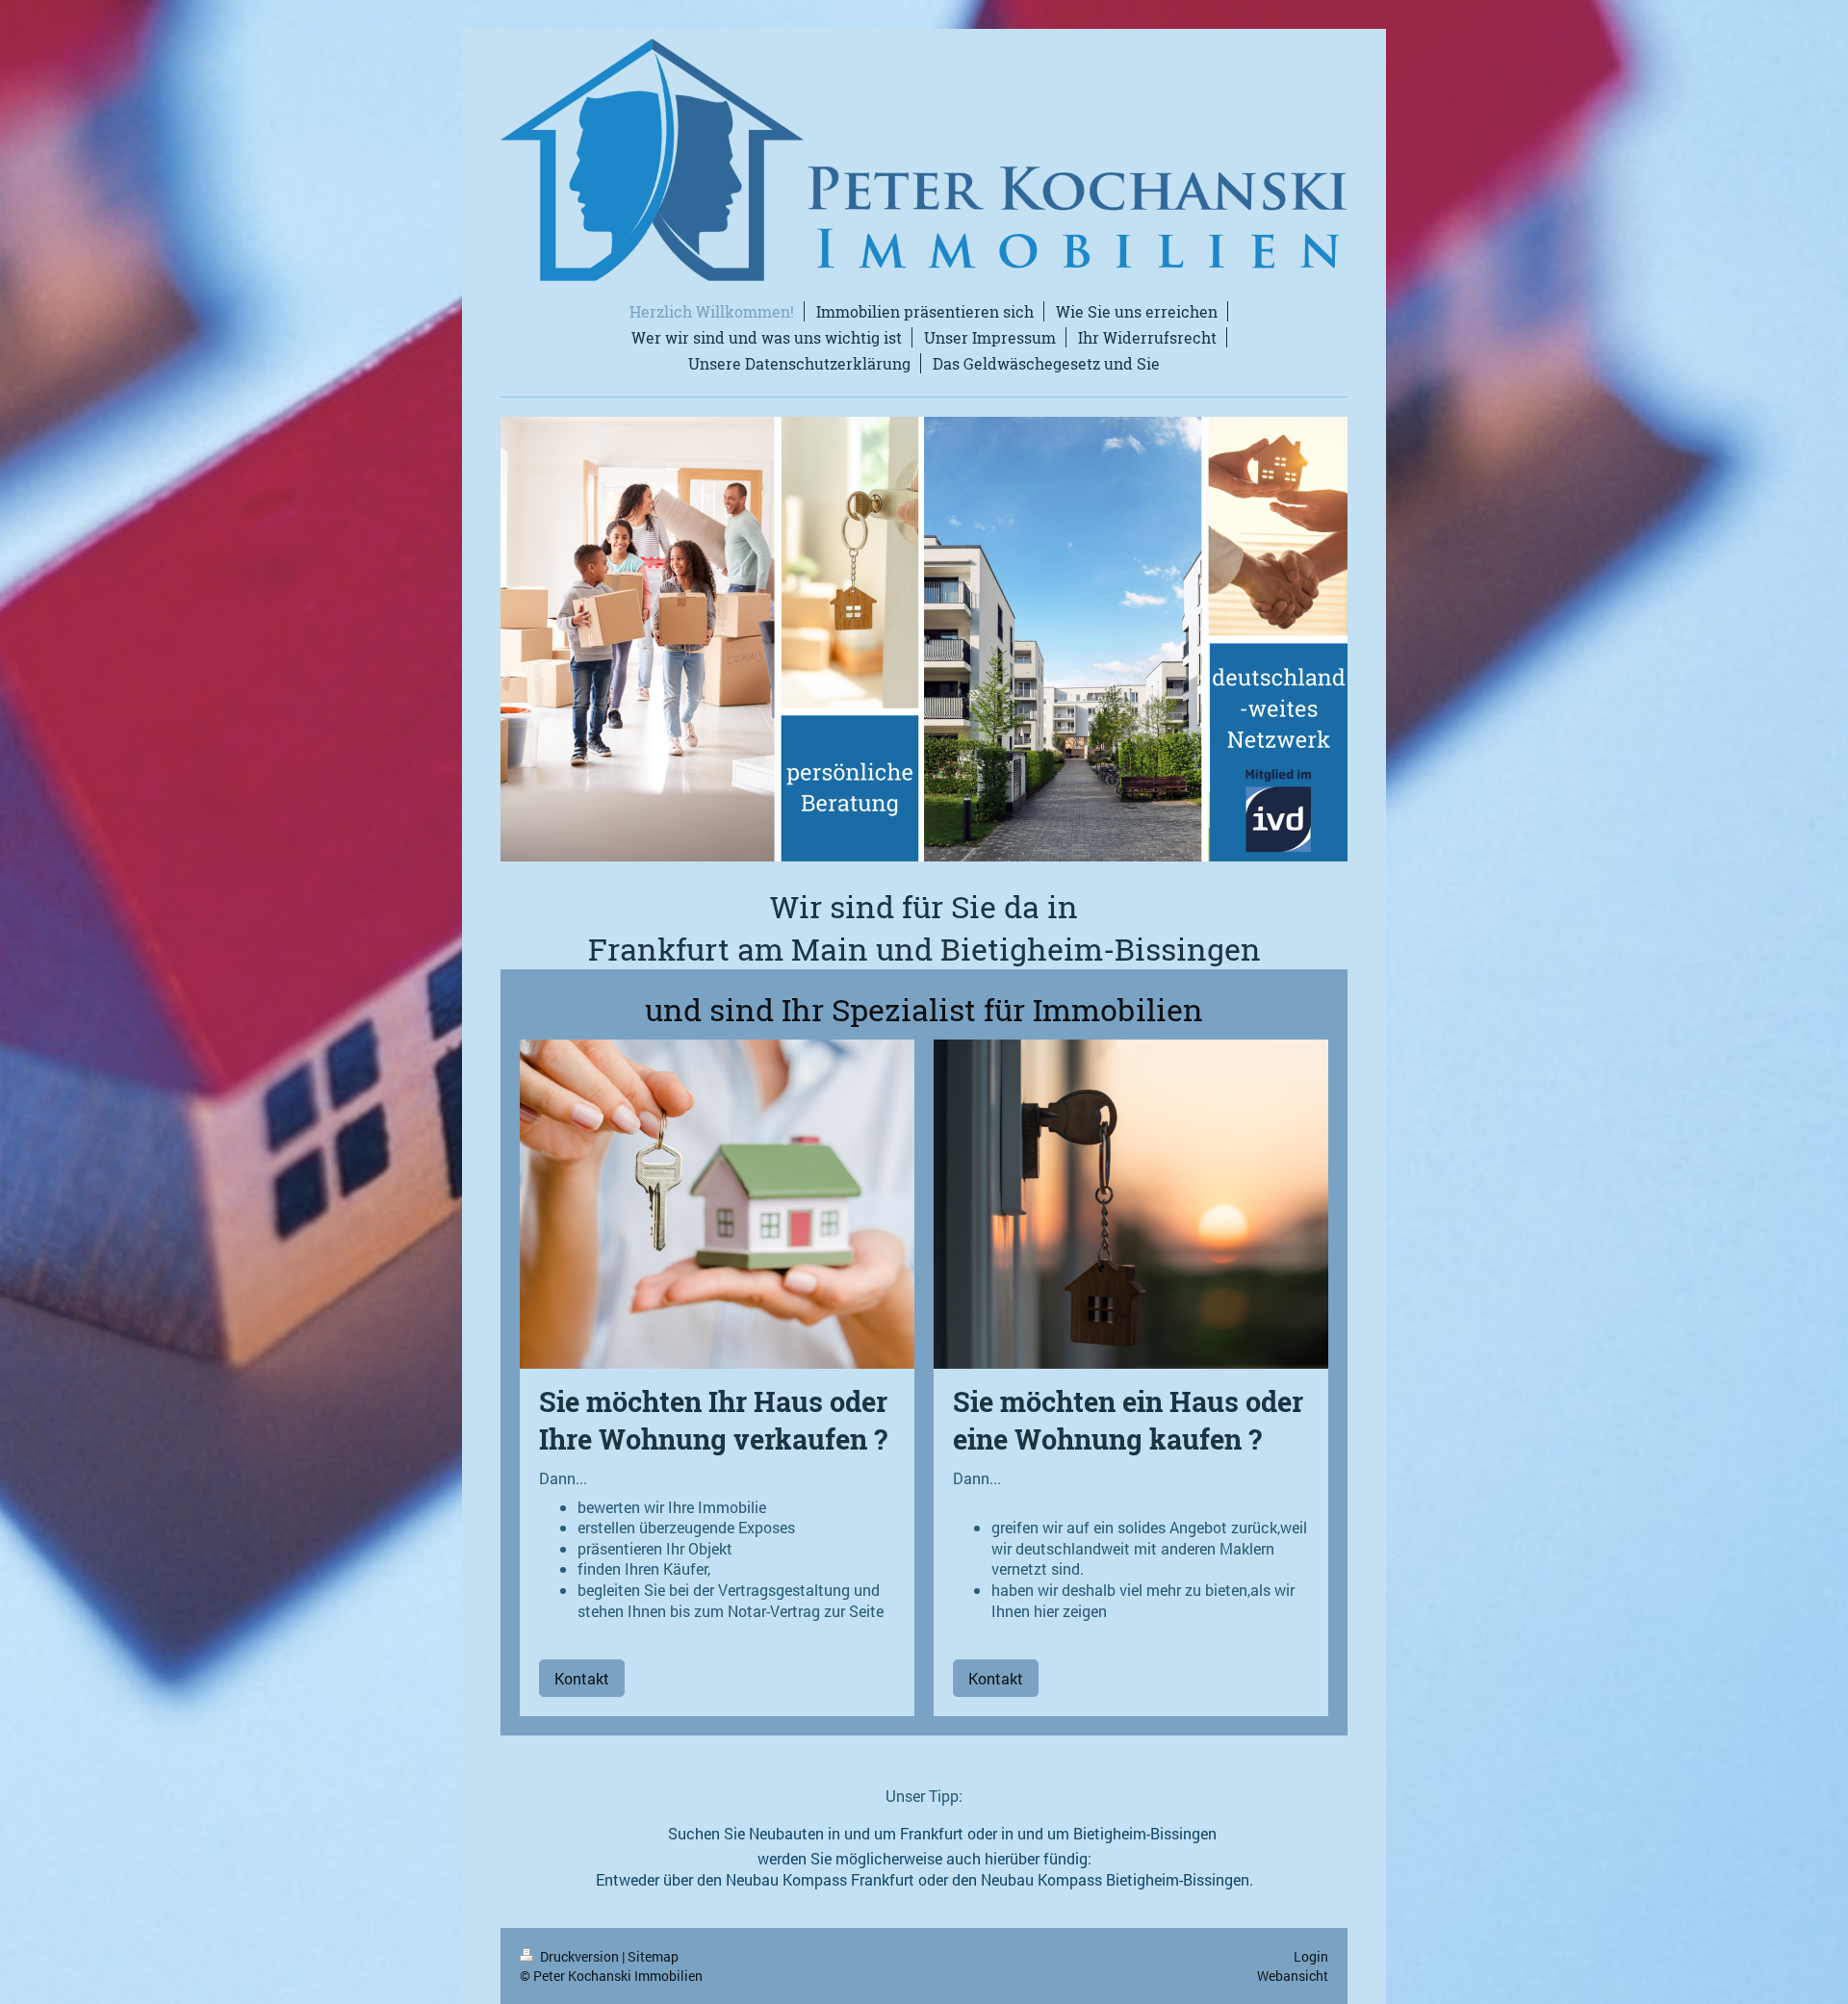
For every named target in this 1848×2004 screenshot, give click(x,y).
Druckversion (579, 1956)
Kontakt (582, 1678)
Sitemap (653, 1956)
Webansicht (1293, 1976)
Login (1311, 1956)
